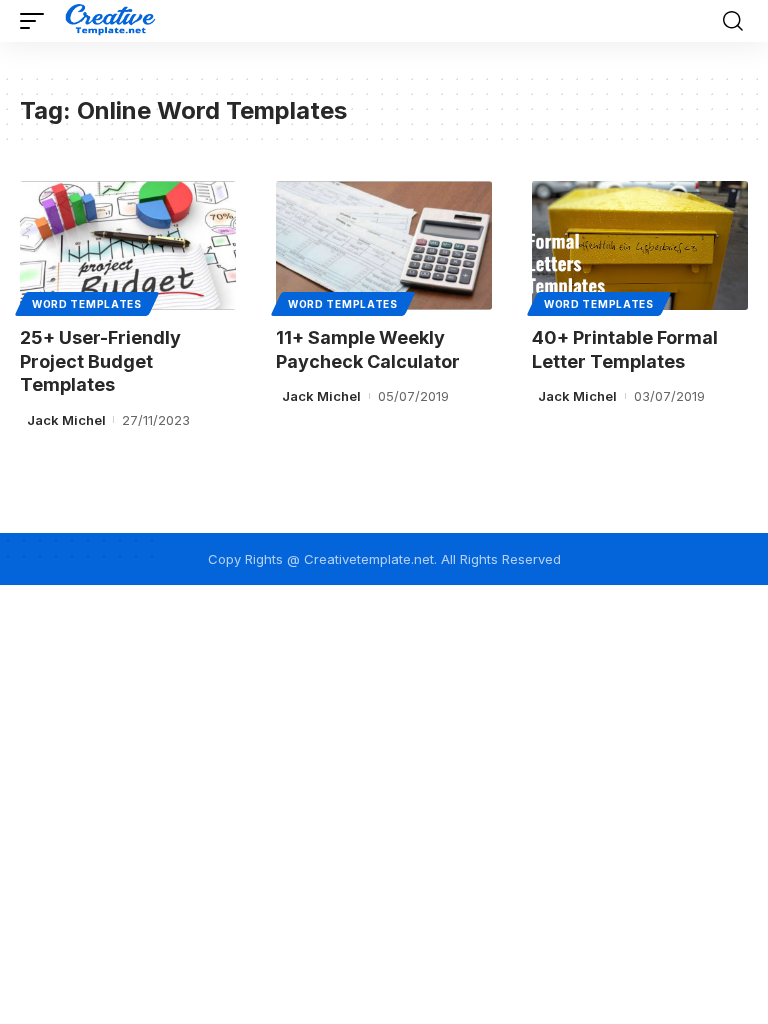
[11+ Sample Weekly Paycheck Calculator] (384, 246)
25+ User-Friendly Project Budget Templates (100, 361)
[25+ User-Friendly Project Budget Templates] (128, 246)
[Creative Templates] (112, 21)
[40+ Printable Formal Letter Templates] (640, 246)
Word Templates (87, 304)
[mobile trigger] (37, 21)
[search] (733, 21)
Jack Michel (66, 420)
